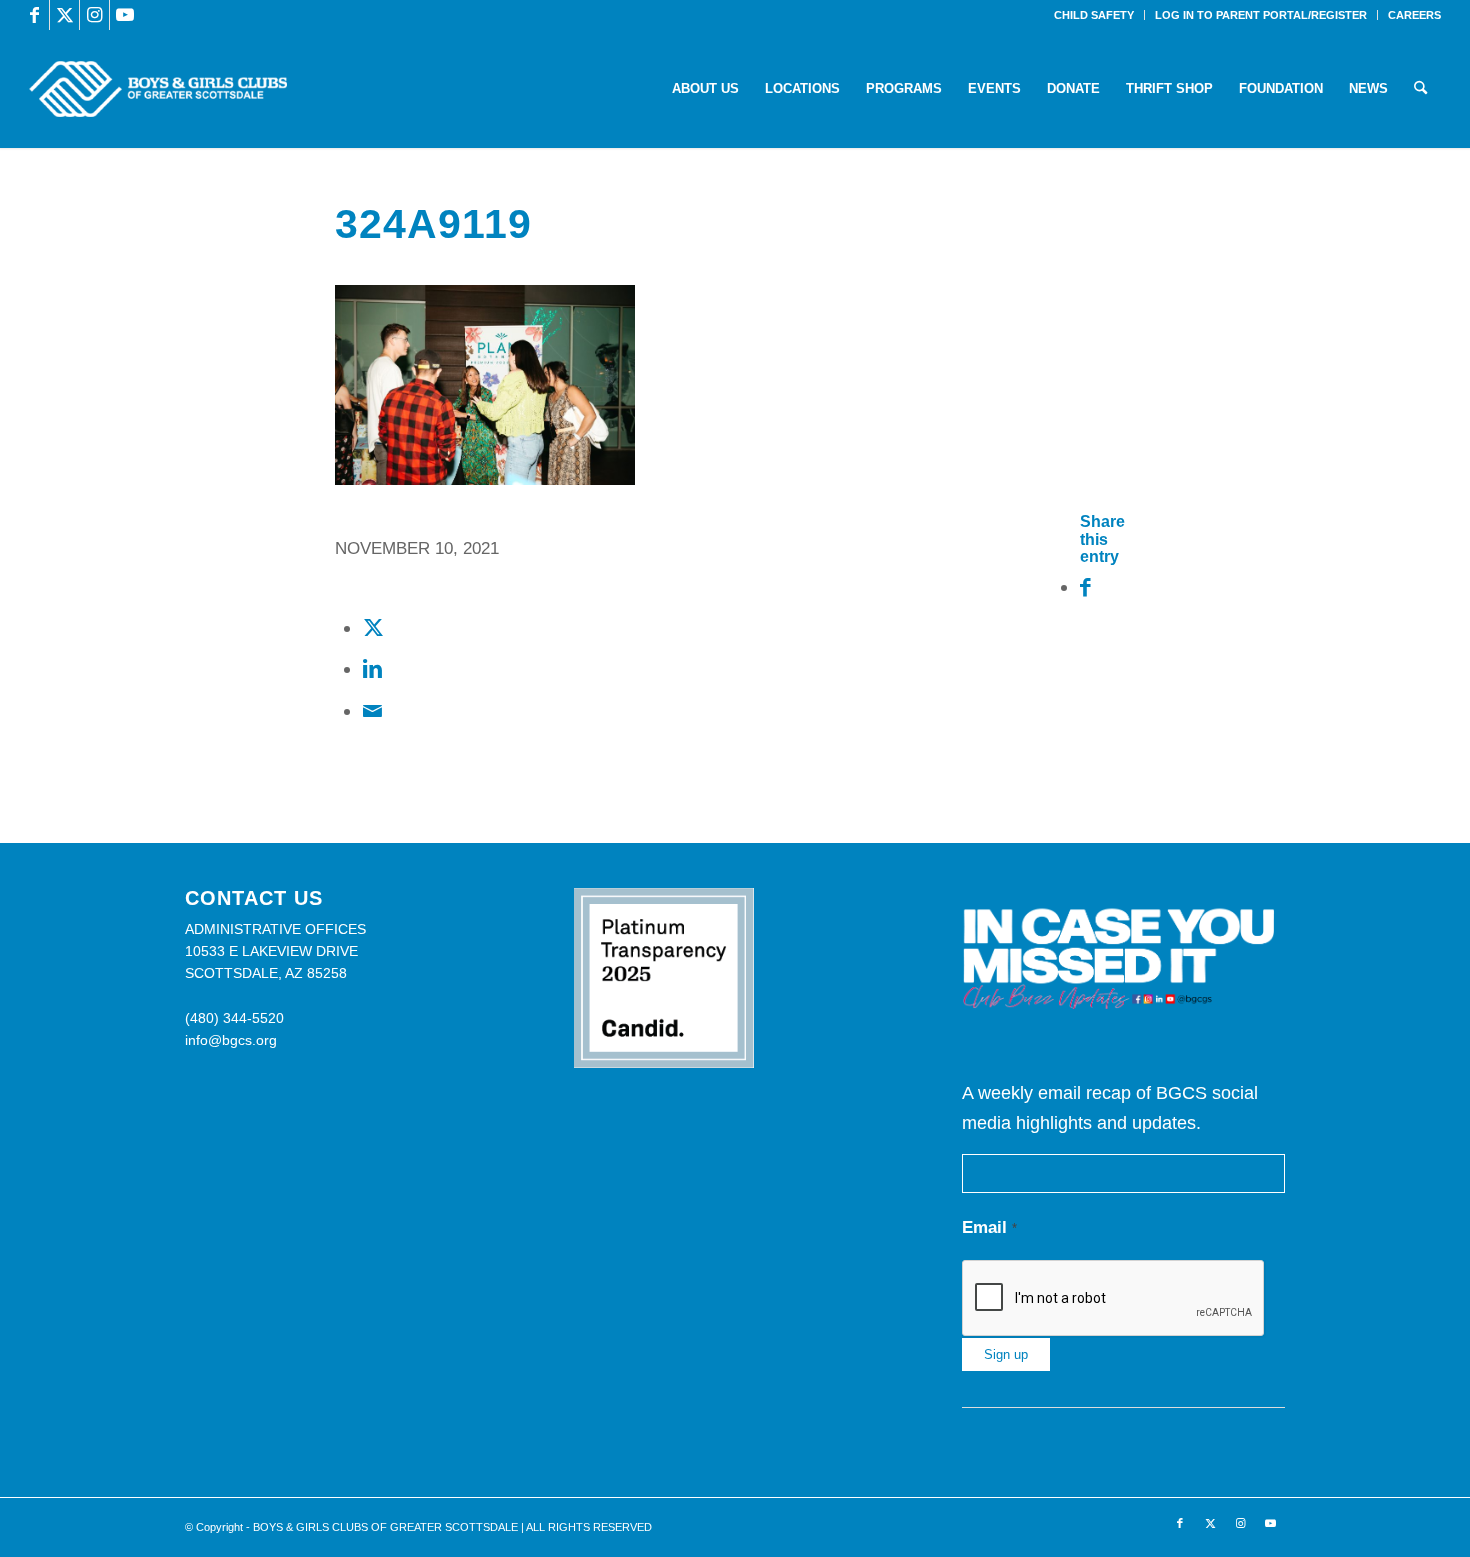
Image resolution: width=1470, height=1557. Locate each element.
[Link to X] (64, 15)
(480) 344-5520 (234, 1018)
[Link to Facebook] (34, 15)
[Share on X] (373, 627)
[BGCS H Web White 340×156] (157, 89)
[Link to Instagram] (94, 15)
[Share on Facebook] (1085, 586)
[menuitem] (1094, 15)
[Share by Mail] (372, 710)
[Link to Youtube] (125, 15)
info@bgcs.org (231, 1040)
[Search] (1420, 89)
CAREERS (1414, 15)
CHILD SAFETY (1094, 15)
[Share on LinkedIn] (372, 668)
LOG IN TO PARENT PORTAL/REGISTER (1261, 15)
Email (989, 1227)
